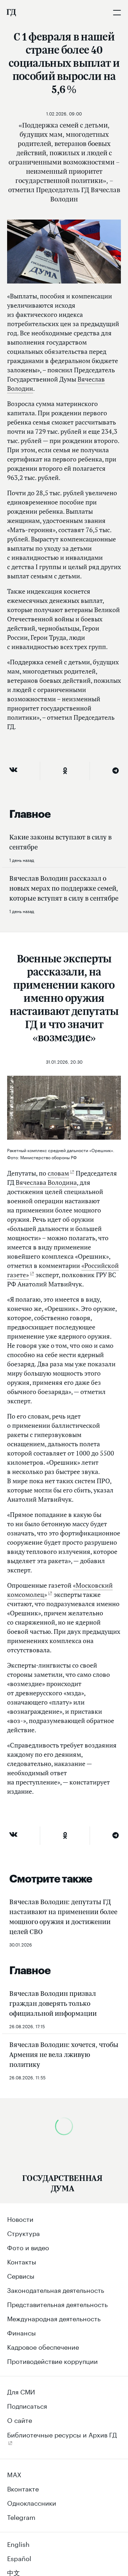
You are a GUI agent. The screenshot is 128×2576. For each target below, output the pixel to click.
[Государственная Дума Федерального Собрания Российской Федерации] (11, 12)
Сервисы (21, 2275)
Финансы (22, 2332)
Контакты (22, 2261)
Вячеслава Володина (46, 1182)
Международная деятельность (54, 2318)
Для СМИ (21, 2391)
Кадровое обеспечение (43, 2346)
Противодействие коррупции (52, 2360)
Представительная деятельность (57, 2304)
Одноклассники (32, 2502)
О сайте (20, 2419)
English (18, 2543)
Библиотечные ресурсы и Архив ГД (62, 2434)
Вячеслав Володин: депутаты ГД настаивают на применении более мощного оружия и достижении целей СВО (63, 1917)
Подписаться (27, 2405)
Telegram (21, 2516)
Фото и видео (28, 2247)
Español (19, 2558)
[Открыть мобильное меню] (117, 12)
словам (58, 1173)
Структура (23, 2232)
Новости (20, 2218)
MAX (14, 2474)
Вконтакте (23, 2488)
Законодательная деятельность (56, 2289)
